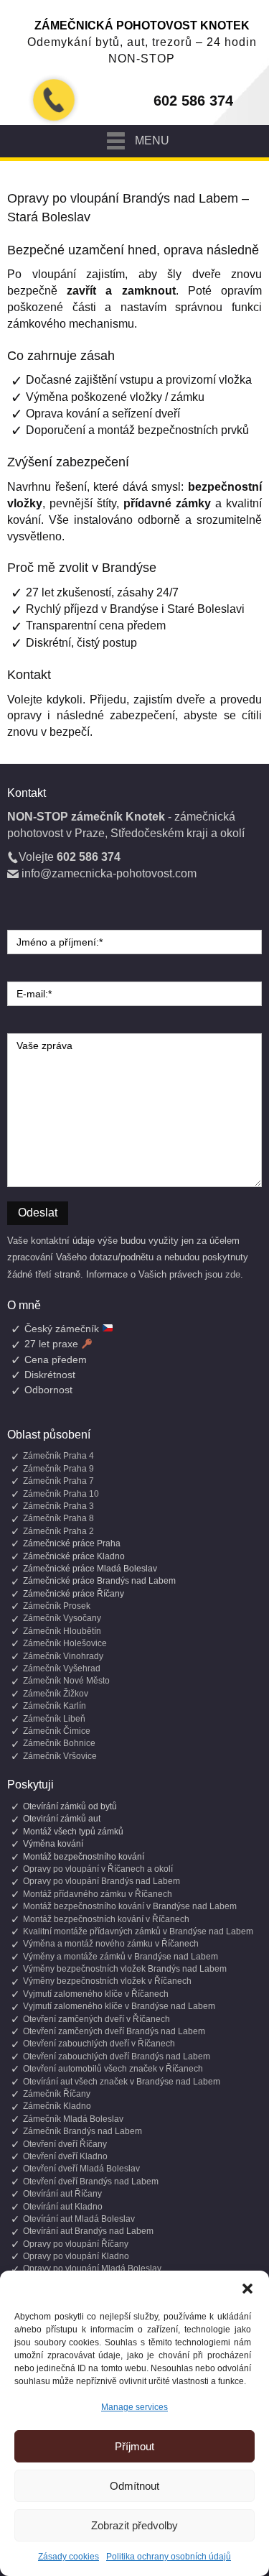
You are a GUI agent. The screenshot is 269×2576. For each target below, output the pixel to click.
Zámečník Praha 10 (61, 1494)
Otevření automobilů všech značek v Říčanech (113, 2069)
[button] (247, 2289)
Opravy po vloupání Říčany (76, 2244)
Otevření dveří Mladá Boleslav (81, 2169)
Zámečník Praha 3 (58, 1506)
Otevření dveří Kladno (65, 2156)
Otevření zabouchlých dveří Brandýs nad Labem (117, 2056)
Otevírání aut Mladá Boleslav (79, 2219)
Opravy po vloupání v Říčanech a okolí (98, 1869)
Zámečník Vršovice (60, 1756)
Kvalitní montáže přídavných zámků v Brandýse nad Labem (138, 1931)
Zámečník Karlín (55, 1706)
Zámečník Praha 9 (58, 1469)
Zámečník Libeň (54, 1719)
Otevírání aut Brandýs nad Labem (88, 2231)
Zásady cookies (69, 2557)
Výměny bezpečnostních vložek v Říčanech (107, 1981)
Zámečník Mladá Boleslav (73, 2119)
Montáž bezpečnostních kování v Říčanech (106, 1919)
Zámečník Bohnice (59, 1743)
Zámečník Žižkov (56, 1694)
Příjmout (134, 2446)
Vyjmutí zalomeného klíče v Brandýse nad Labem (119, 2006)
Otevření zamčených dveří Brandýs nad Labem (114, 2031)
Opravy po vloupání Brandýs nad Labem (102, 1881)
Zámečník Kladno (57, 2106)
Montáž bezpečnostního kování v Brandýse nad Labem (130, 1906)
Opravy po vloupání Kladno (76, 2256)
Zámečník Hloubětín (62, 1631)
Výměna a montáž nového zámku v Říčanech (111, 1944)
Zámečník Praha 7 (58, 1481)
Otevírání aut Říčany (62, 2194)
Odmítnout (134, 2486)
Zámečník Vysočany (62, 1618)
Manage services (134, 2407)
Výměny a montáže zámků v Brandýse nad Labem (121, 1957)
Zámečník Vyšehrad (62, 1668)
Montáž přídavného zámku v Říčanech (98, 1894)
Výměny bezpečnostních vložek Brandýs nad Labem (125, 1969)
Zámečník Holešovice (65, 1643)
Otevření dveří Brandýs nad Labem (91, 2182)
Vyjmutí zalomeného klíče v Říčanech (96, 1994)
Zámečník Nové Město (66, 1681)
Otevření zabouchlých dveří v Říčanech (99, 2044)
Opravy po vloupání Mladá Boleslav (92, 2268)
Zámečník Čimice (57, 1731)
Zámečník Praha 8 (58, 1518)
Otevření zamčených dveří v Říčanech (96, 2019)
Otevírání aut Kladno (63, 2207)
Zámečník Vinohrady (63, 1656)
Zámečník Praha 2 (58, 1531)
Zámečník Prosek (57, 1606)
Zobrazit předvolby (134, 2525)
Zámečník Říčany (57, 2094)
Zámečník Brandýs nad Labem (82, 2131)
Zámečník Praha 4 (58, 1456)
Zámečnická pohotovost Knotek (142, 26)
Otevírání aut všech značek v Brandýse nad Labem (122, 2082)
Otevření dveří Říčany (65, 2144)
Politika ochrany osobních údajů (169, 2557)
